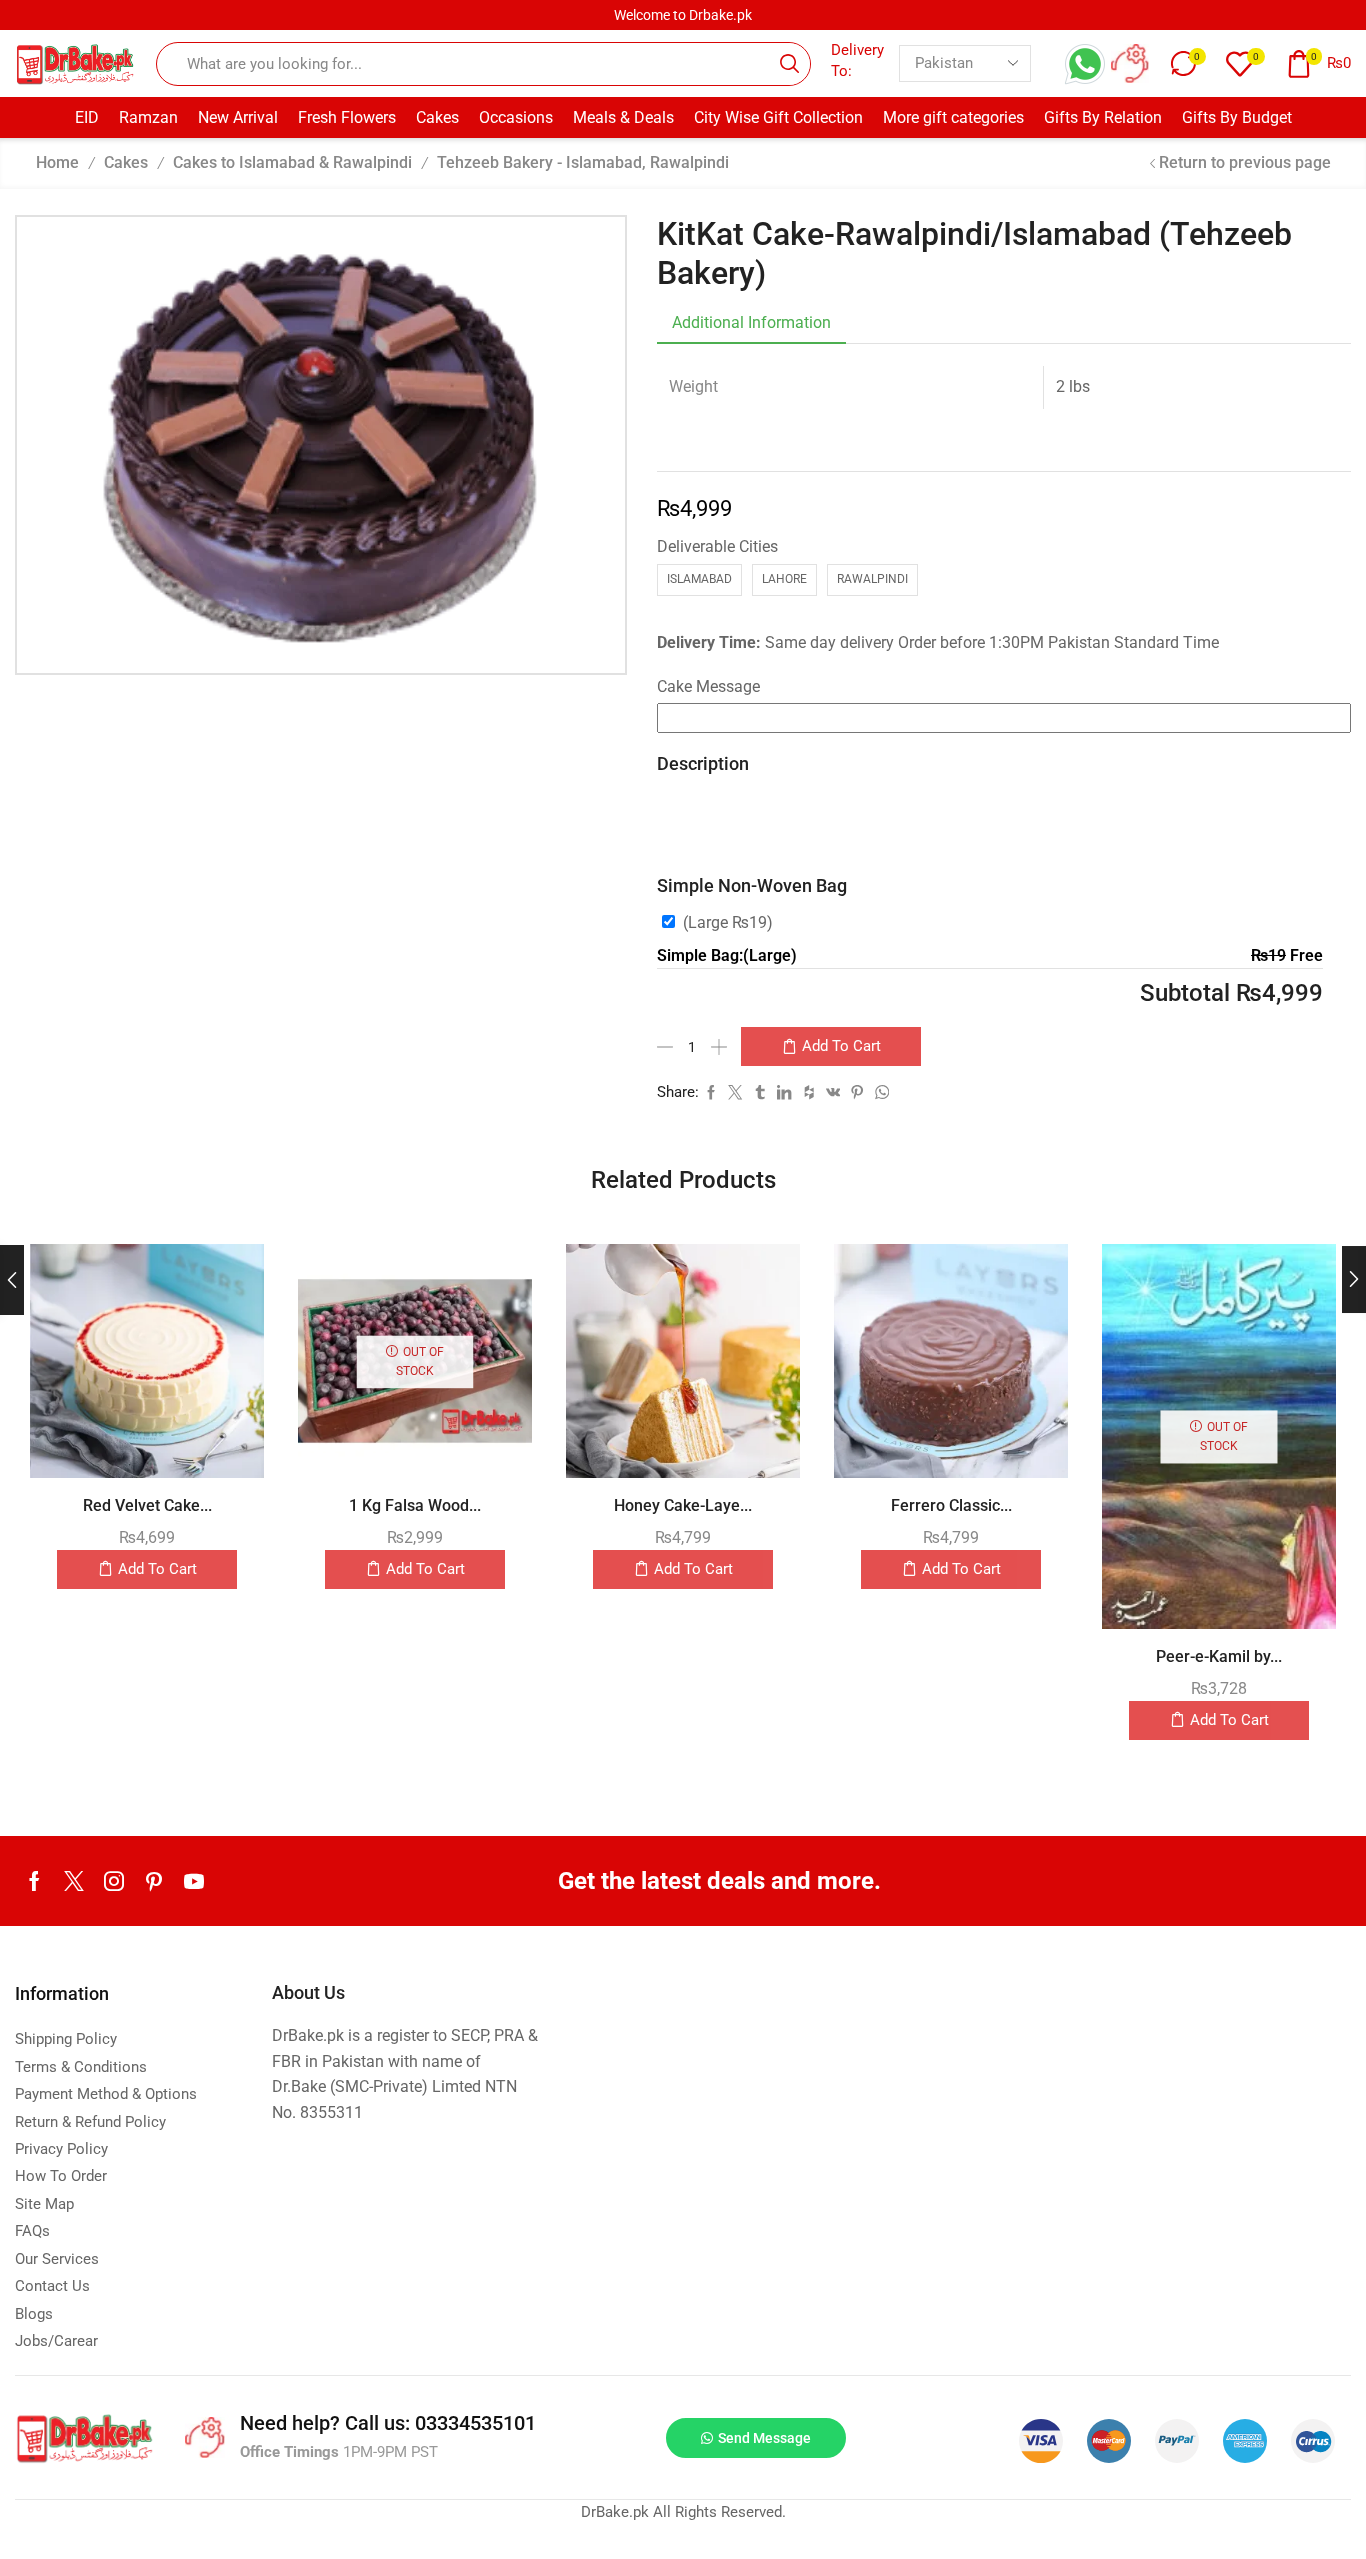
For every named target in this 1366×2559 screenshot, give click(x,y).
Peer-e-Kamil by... (1219, 1656)
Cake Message (708, 686)
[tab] (751, 323)
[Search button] (789, 64)
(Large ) (728, 922)
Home (57, 162)
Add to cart (841, 1046)
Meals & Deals (623, 117)
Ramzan (148, 117)
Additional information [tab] (751, 322)
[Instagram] (114, 1881)
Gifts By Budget (1237, 117)
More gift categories (953, 117)
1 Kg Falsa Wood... (415, 1505)
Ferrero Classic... (951, 1505)
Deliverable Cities (717, 546)
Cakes (437, 117)
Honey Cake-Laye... (683, 1505)
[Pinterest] (154, 1881)
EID (87, 117)
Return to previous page (1245, 162)
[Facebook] (34, 1881)
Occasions (516, 117)
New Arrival (238, 117)
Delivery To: (857, 60)
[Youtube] (194, 1881)
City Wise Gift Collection (778, 117)
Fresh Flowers (347, 117)
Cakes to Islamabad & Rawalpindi (292, 162)
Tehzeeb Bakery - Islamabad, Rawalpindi (583, 162)
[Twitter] (74, 1881)
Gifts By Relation (1103, 117)
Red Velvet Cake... (147, 1505)
